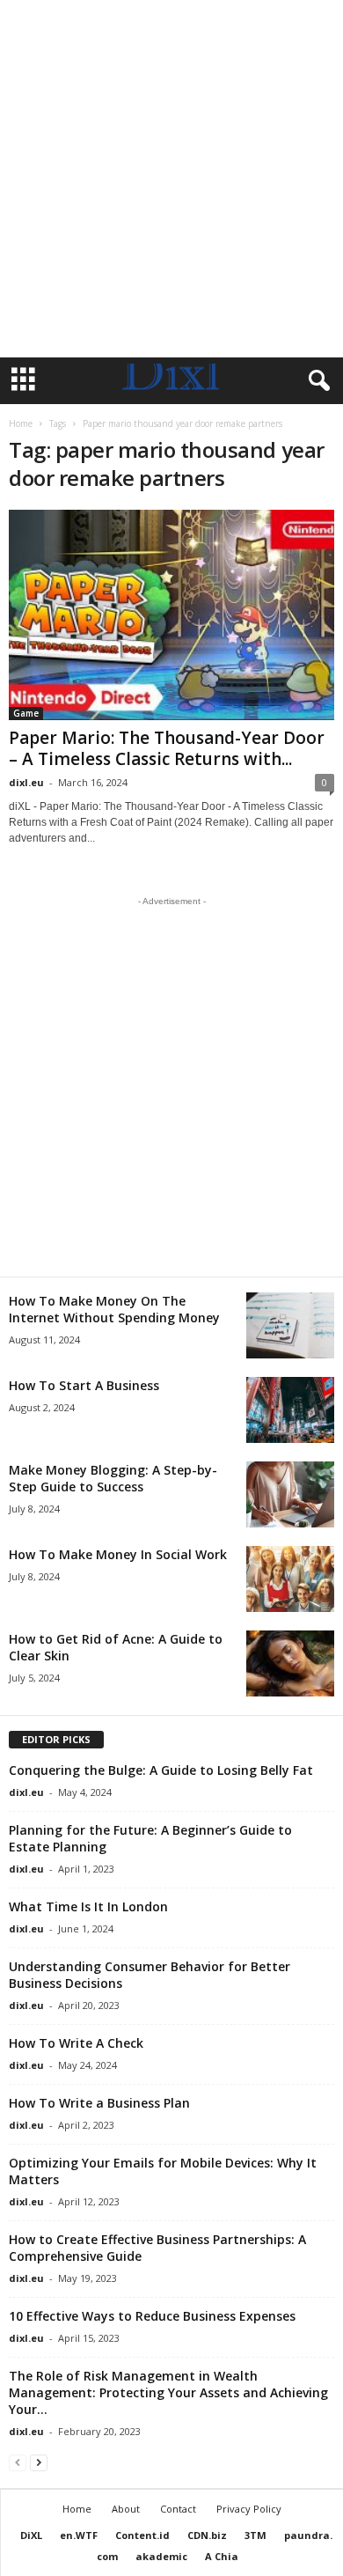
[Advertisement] (171, 179)
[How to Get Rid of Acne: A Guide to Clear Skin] (290, 1663)
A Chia (222, 2556)
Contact (178, 2509)
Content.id (142, 2535)
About (126, 2509)
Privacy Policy (249, 2509)
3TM (255, 2535)
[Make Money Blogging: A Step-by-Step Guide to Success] (290, 1494)
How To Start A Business (84, 1385)
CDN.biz (207, 2535)
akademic (161, 2556)
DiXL (31, 2535)
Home (21, 423)
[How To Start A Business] (290, 1410)
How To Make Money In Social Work (118, 1554)
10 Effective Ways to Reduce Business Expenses (152, 2316)
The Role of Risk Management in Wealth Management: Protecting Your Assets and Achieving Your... (168, 2392)
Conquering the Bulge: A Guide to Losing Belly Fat (161, 1770)
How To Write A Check (76, 2043)
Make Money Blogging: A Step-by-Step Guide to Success (113, 1478)
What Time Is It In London (88, 1906)
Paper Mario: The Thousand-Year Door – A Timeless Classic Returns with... (167, 748)
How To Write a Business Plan (99, 2103)
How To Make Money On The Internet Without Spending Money (114, 1309)
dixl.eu (26, 782)
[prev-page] (18, 2462)
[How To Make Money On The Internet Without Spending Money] (290, 1325)
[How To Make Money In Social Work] (290, 1579)
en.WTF (79, 2535)
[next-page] (39, 2462)
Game (26, 713)
